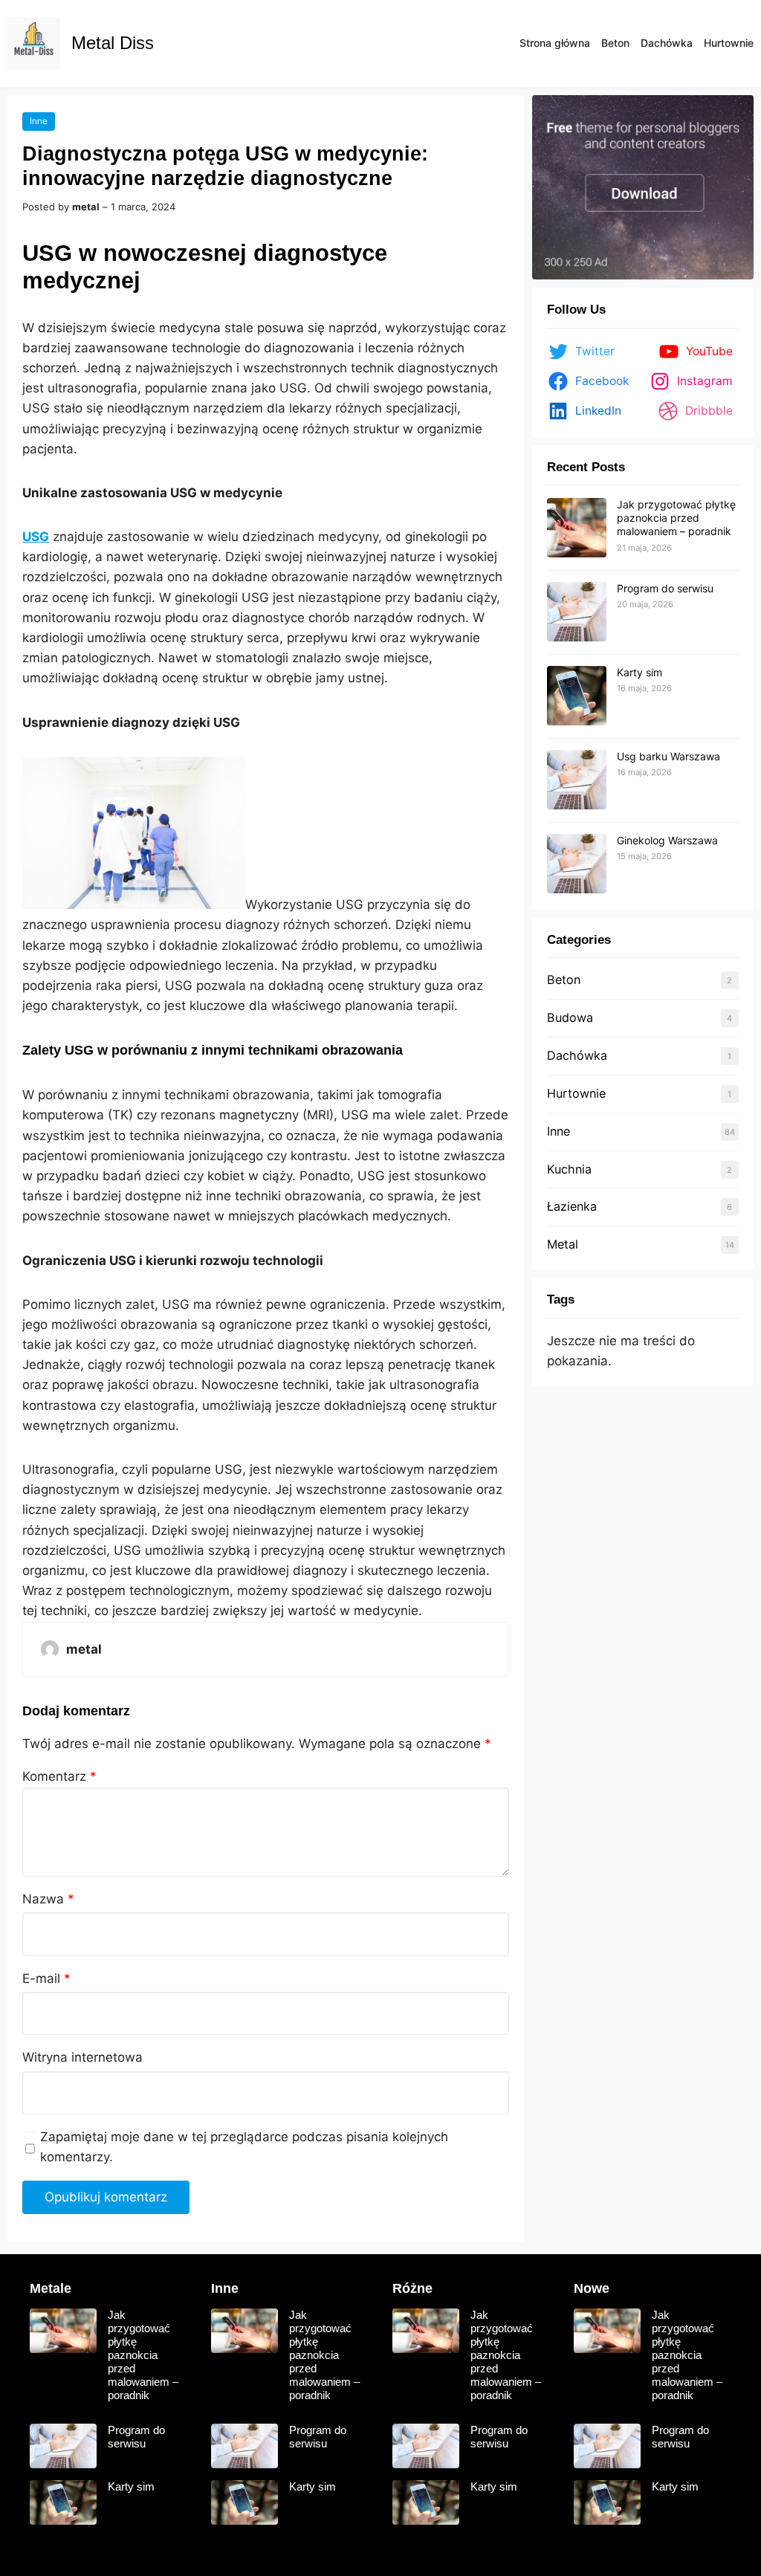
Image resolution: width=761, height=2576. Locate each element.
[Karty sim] (577, 696)
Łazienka (572, 1206)
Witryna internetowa (82, 2057)
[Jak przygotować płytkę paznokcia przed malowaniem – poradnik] (577, 528)
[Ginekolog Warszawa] (577, 864)
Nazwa (48, 1899)
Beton (564, 980)
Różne (412, 2288)
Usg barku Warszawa (668, 756)
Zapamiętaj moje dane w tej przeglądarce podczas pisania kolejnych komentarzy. (244, 2147)
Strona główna (555, 43)
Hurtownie (576, 1093)
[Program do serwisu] (577, 612)
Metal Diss (113, 43)
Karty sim (639, 672)
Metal (563, 1244)
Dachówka (577, 1055)
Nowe (592, 2288)
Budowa (570, 1017)
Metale (51, 2288)
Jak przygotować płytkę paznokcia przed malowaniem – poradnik (676, 518)
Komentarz (59, 1776)
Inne (39, 121)
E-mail (46, 1978)
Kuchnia (569, 1169)
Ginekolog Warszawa (667, 840)
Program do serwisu (665, 588)
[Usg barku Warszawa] (577, 780)
